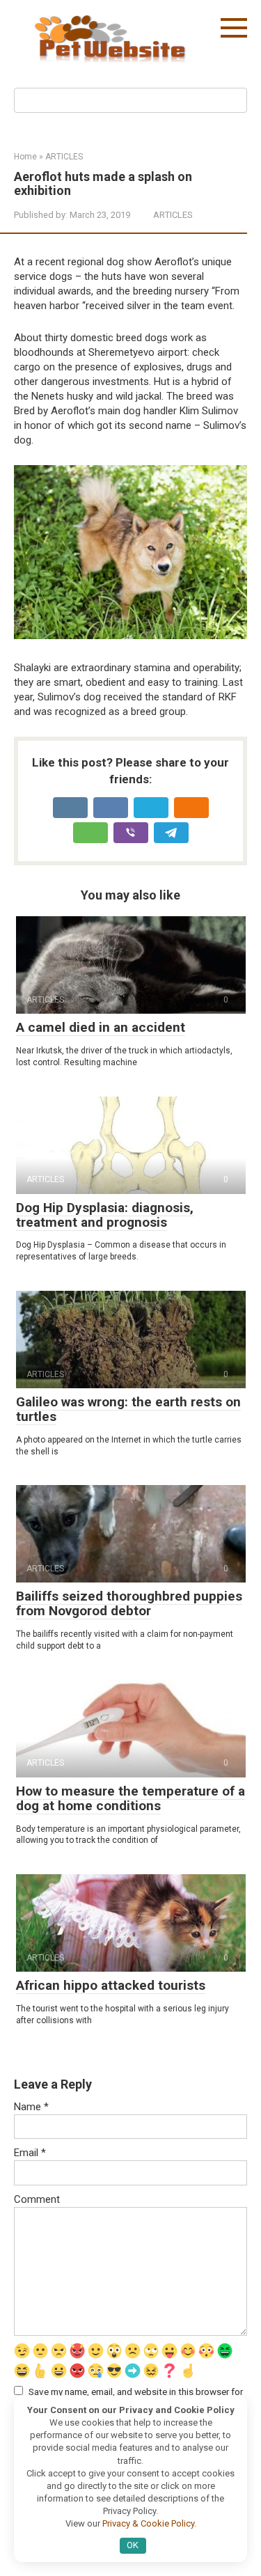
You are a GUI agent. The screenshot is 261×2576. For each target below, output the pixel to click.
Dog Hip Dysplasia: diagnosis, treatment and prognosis (105, 1215)
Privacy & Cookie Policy (148, 2523)
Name (31, 2107)
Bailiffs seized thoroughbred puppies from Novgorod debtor (129, 1603)
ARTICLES (173, 215)
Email (30, 2153)
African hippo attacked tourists (111, 1985)
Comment (37, 2199)
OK (133, 2545)
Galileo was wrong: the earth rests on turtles (128, 1409)
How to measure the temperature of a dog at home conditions (130, 1798)
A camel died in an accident (101, 1027)
